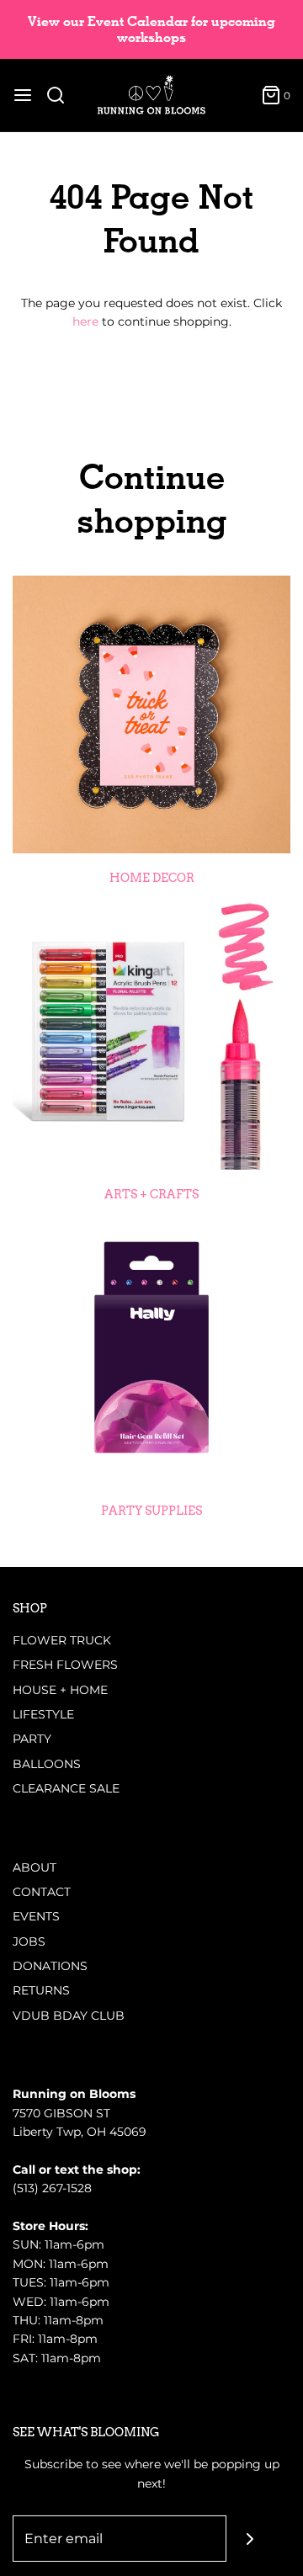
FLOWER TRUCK (62, 1640)
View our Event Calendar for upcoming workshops (151, 29)
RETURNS (41, 1990)
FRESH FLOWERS (65, 1665)
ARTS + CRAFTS (151, 1194)
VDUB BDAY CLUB (69, 2016)
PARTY (32, 1739)
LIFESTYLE (43, 1714)
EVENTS (36, 1916)
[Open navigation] (23, 95)
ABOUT (35, 1867)
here (85, 321)
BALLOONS (47, 1764)
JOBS (29, 1941)
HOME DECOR (152, 878)
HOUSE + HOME (60, 1690)
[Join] (250, 2539)
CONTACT (42, 1892)
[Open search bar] (62, 95)
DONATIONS (50, 1966)
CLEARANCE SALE (66, 1788)
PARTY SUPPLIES (151, 1511)
